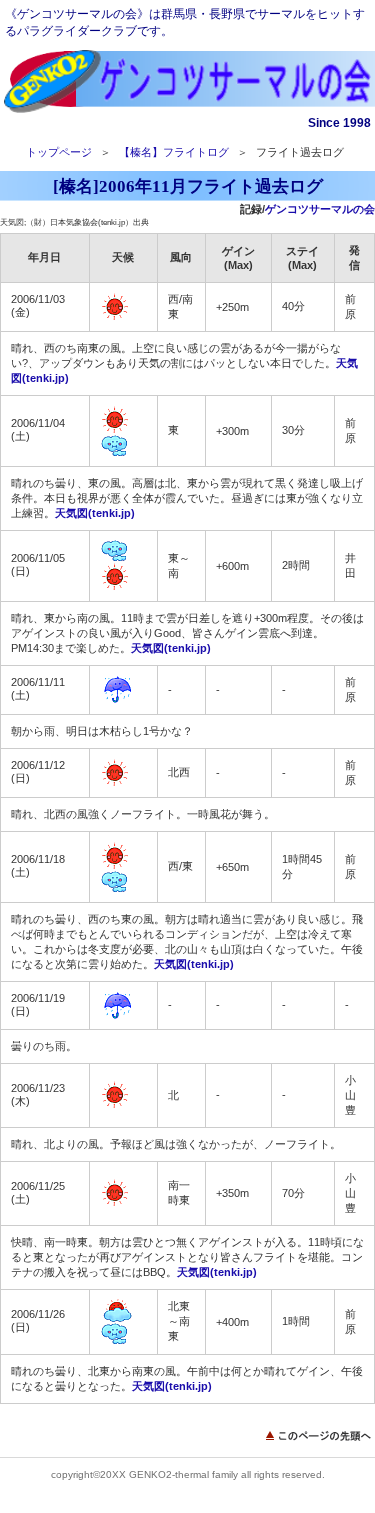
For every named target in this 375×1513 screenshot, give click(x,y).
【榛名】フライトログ (174, 152)
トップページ (59, 152)
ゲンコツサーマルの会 (188, 82)
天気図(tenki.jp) (95, 513)
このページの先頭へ (320, 1435)
